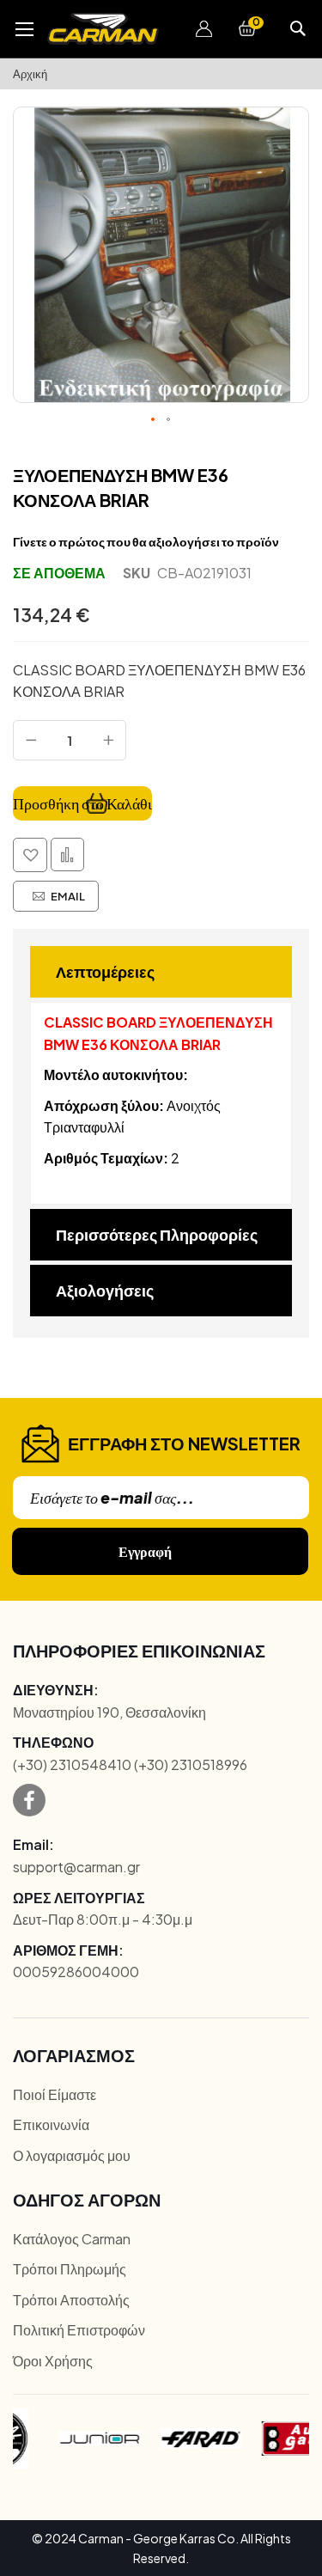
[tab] (161, 972)
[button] (204, 29)
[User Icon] (204, 29)
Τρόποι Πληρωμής (70, 2269)
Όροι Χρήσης (53, 2361)
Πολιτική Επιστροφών (79, 2330)
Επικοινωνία (51, 2124)
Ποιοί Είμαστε (55, 2094)
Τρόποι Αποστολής (71, 2300)
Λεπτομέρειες (105, 971)
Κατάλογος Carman (72, 2239)
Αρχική (30, 74)
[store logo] (103, 29)
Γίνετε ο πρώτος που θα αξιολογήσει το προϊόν (146, 541)
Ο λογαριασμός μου (72, 2155)
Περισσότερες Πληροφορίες (157, 1234)
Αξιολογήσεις (105, 1290)
